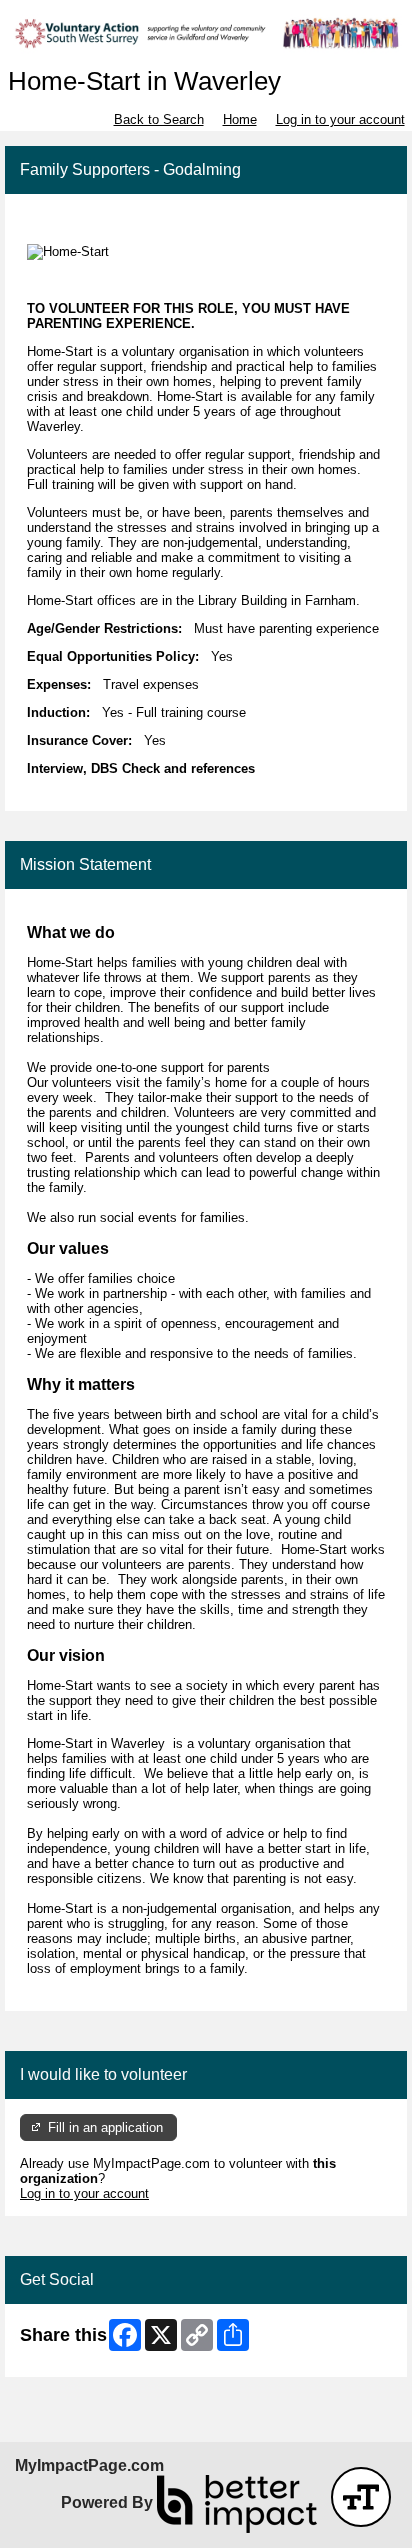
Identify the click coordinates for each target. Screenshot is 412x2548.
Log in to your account (340, 119)
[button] (361, 2497)
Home (240, 119)
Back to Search (159, 119)
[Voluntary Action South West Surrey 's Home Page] (206, 33)
